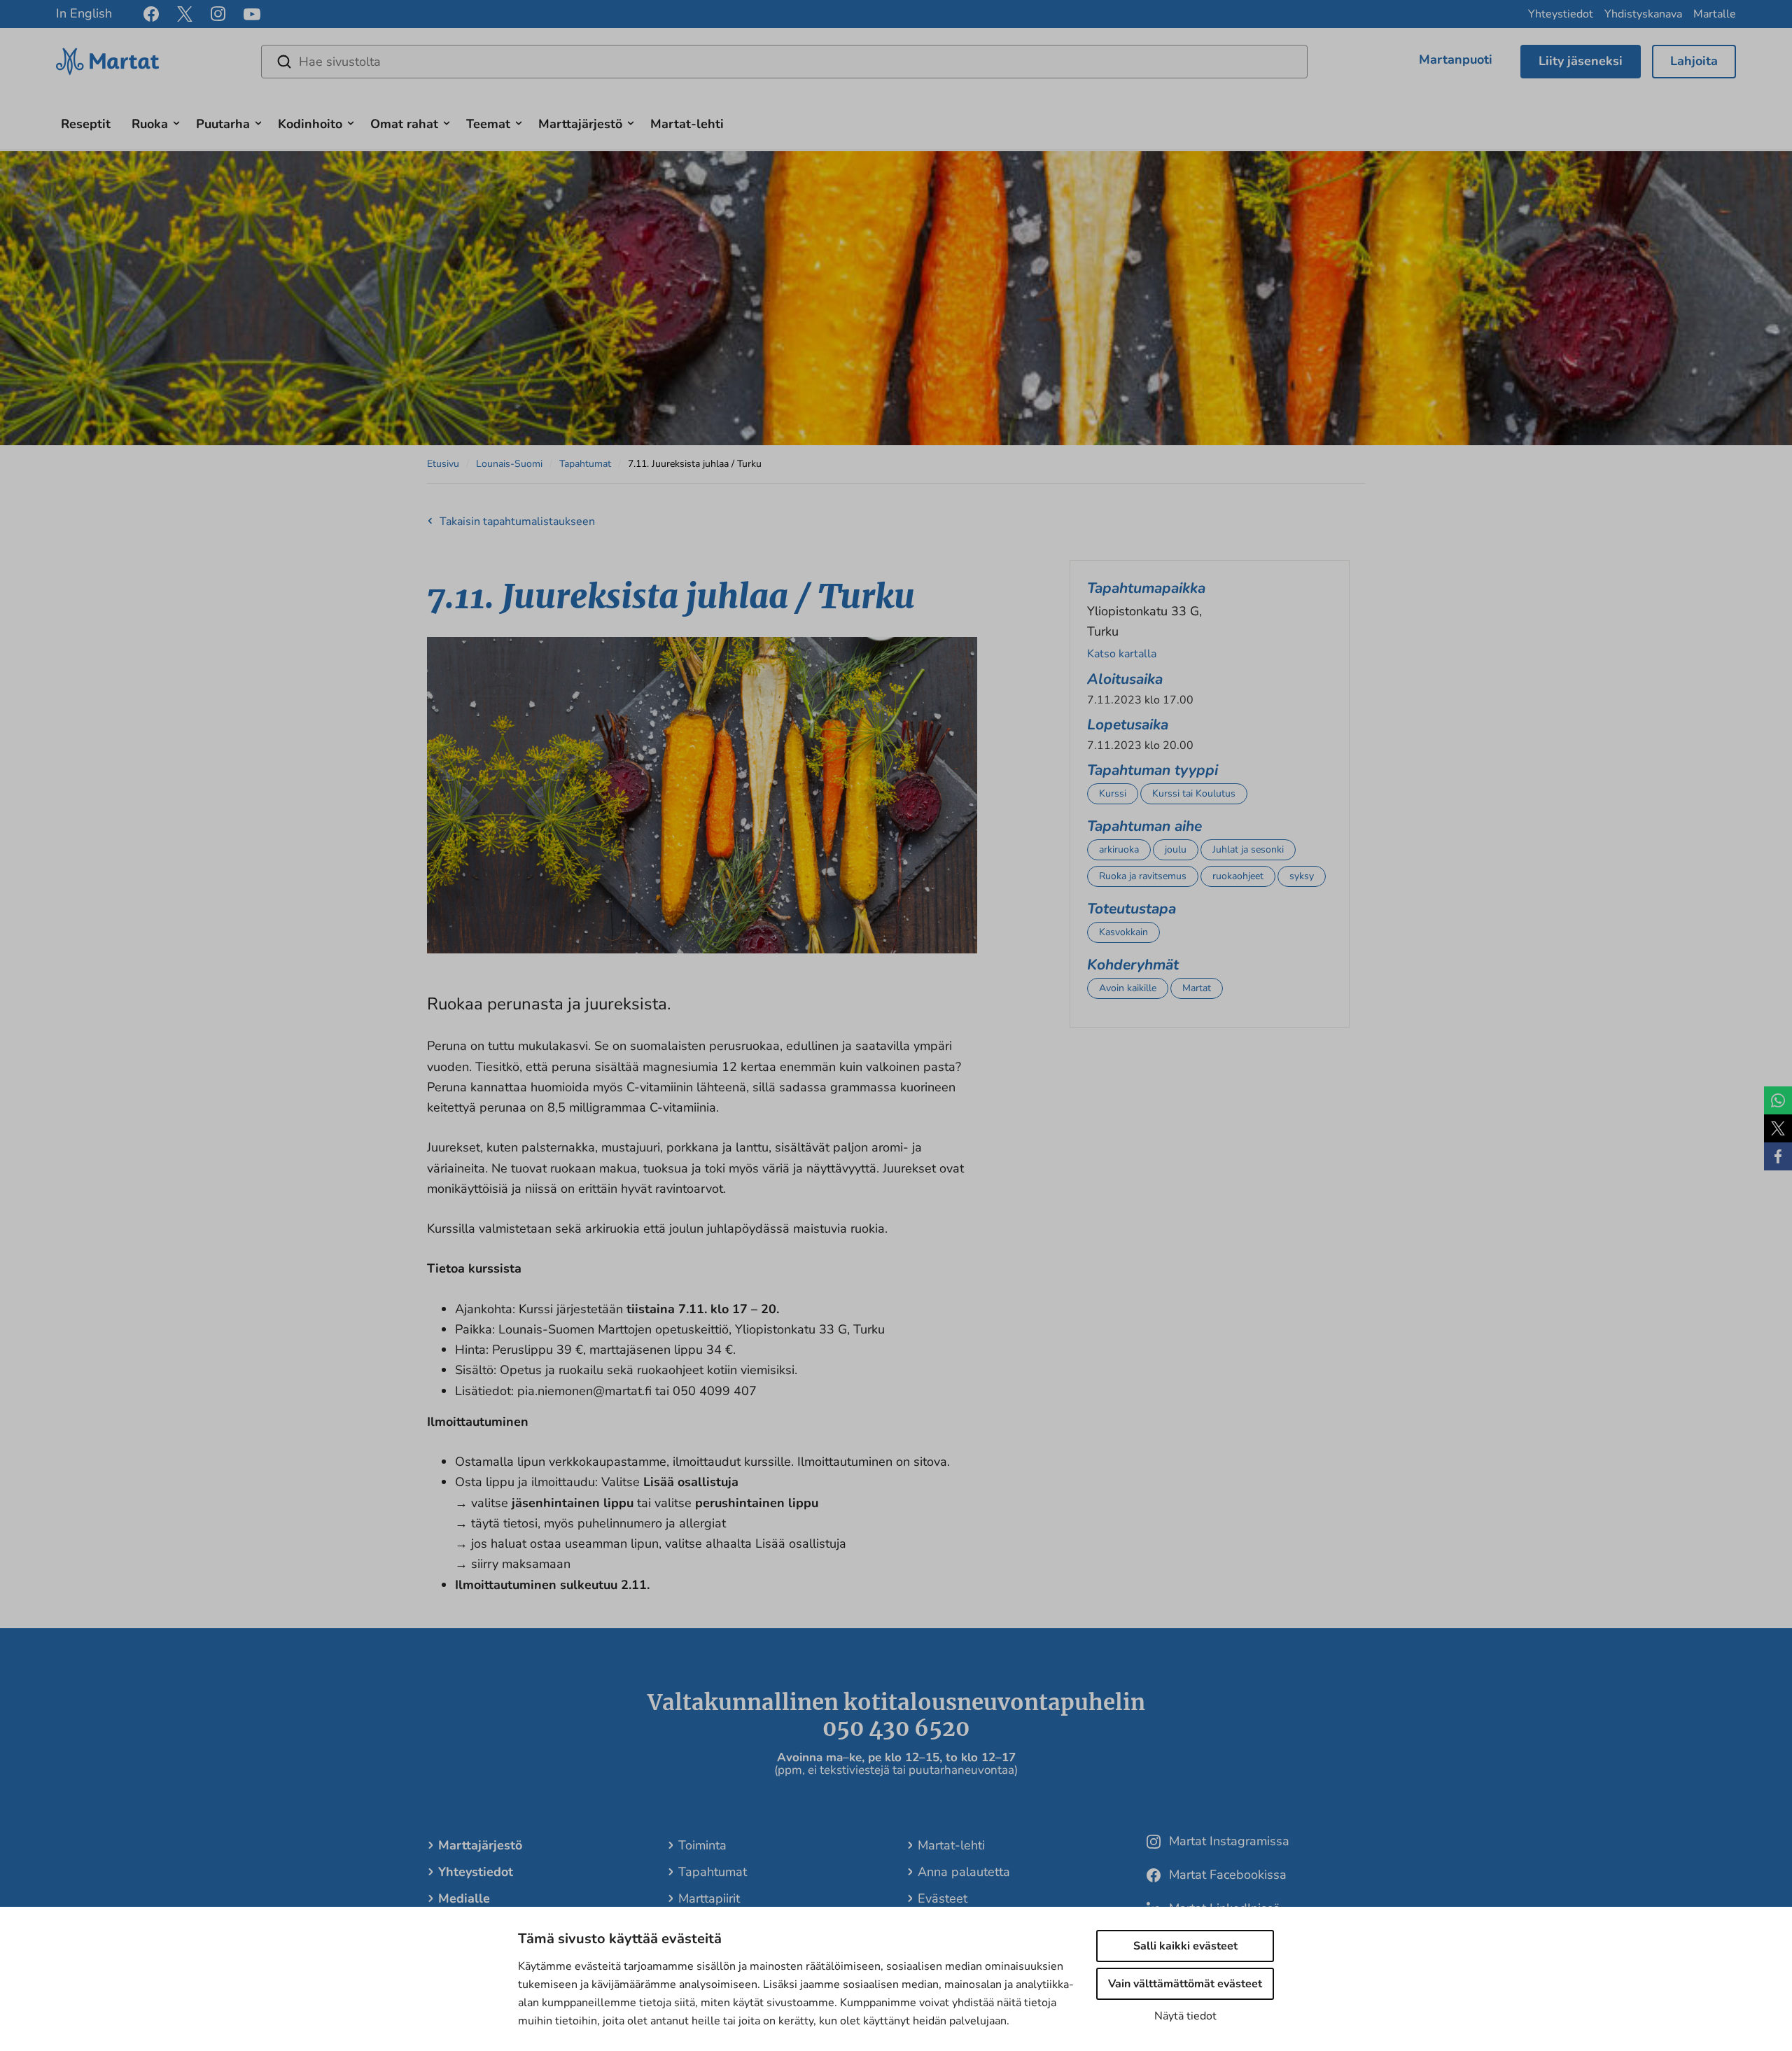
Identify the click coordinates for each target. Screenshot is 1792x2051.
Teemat (488, 124)
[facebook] (151, 14)
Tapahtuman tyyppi (1153, 770)
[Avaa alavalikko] (176, 121)
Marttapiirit (709, 1898)
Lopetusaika (1128, 724)
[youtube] (252, 14)
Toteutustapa (1132, 909)
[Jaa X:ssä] (1778, 1128)
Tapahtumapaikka (1146, 588)
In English (84, 13)
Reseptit (86, 124)
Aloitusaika (1125, 679)
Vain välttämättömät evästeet (1185, 1984)
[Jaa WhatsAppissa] (1778, 1100)
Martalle (1715, 14)
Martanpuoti (1456, 59)
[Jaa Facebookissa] (1778, 1156)
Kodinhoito (310, 124)
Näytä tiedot (1185, 2016)
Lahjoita (1694, 61)
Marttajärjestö (580, 124)
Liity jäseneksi (1581, 61)
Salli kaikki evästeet (1185, 1946)
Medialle (464, 1898)
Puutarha (223, 124)
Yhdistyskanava (1643, 14)
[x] (185, 14)
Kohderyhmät (1133, 965)
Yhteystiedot (1561, 14)
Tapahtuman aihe (1144, 826)
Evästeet (943, 1898)
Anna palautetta (964, 1872)
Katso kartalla (1122, 654)
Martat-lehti (687, 124)
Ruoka (150, 124)
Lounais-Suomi (509, 464)
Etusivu (443, 464)
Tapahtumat (585, 464)
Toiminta (702, 1845)
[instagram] (218, 14)
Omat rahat (404, 124)
